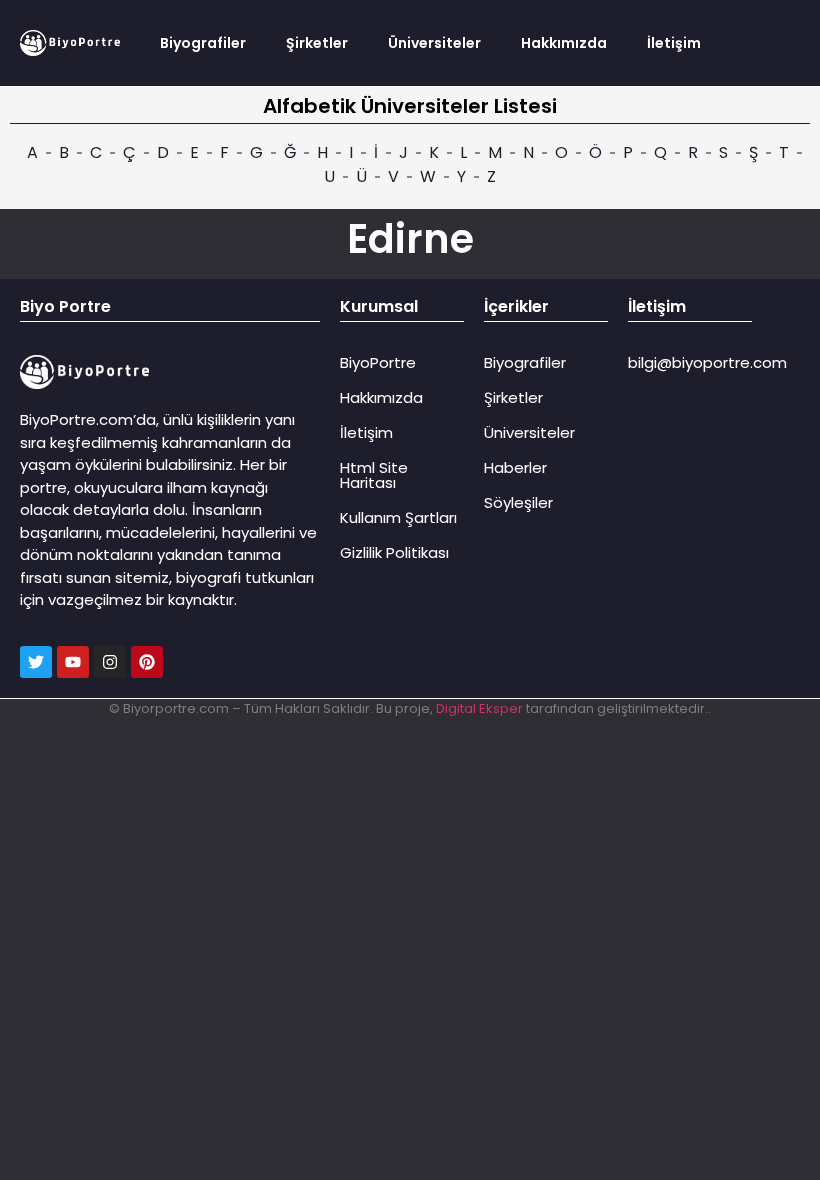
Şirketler (317, 43)
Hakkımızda (564, 43)
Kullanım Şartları (398, 517)
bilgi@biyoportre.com (707, 362)
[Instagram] (110, 662)
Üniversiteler (434, 43)
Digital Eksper (479, 708)
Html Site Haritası (374, 475)
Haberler (515, 467)
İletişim (674, 43)
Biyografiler (203, 43)
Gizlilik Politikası (394, 552)
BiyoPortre (378, 362)
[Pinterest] (147, 662)
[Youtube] (73, 662)
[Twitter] (36, 662)
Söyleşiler (518, 502)
